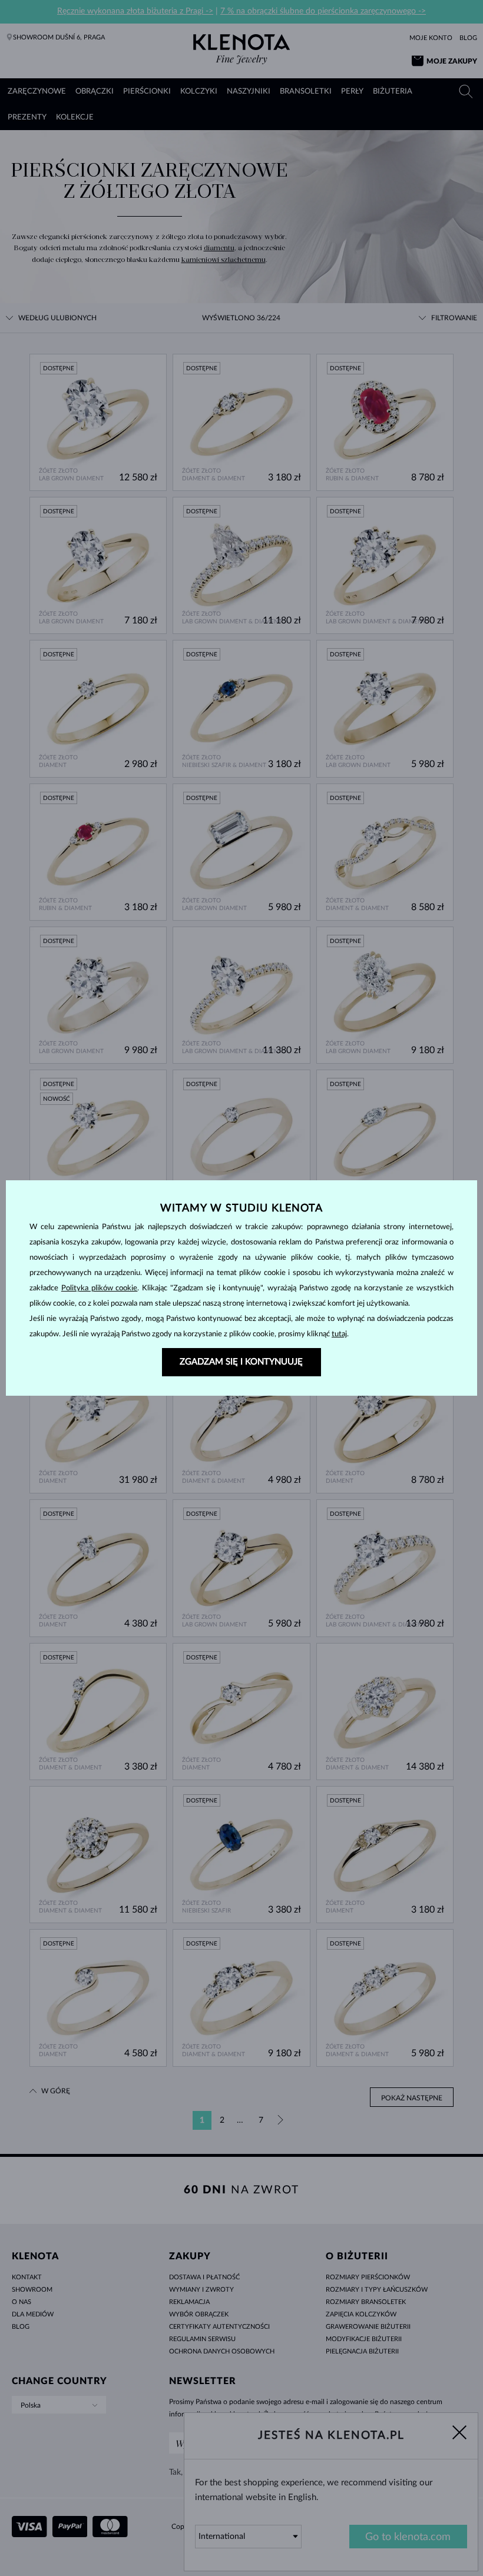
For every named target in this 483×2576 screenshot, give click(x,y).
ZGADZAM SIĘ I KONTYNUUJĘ (241, 1362)
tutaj (339, 1334)
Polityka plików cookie (100, 1288)
